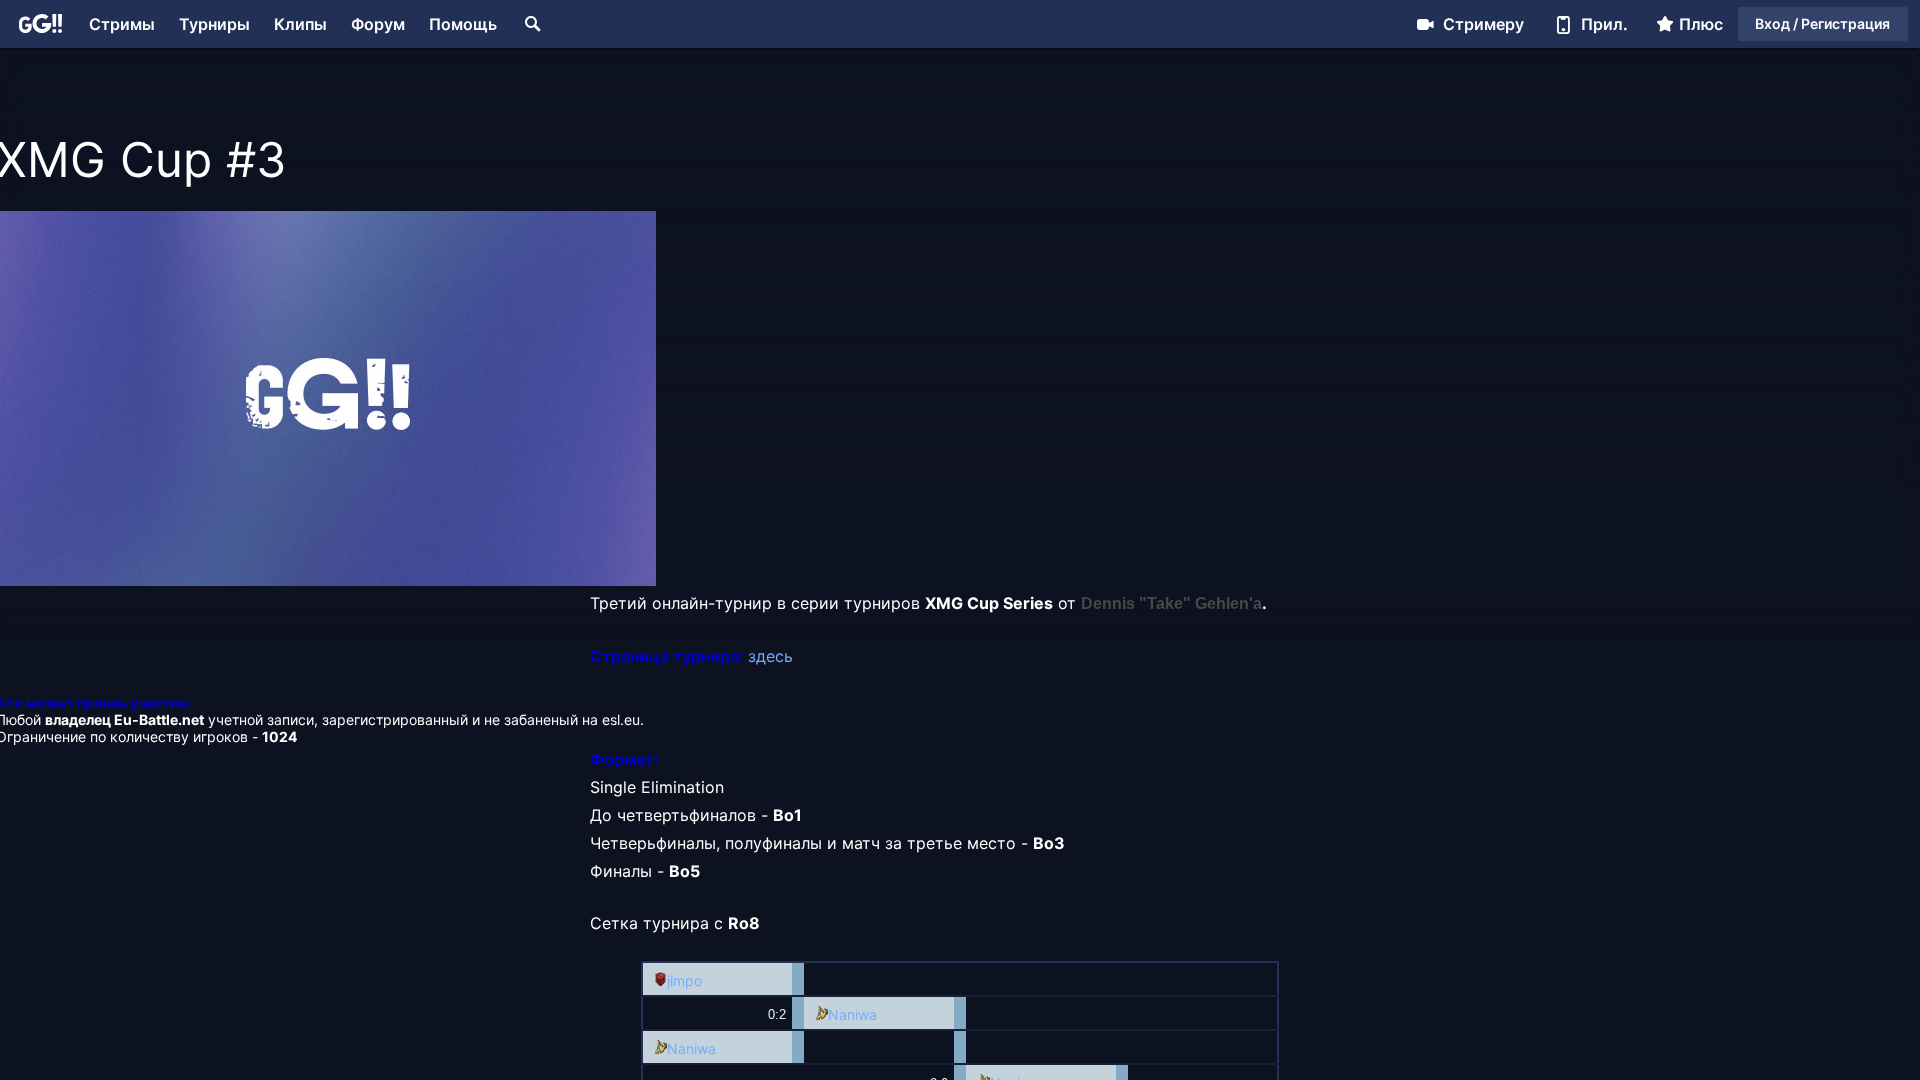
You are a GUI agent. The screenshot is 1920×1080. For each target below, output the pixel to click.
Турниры (214, 24)
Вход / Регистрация (1822, 23)
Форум (378, 24)
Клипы (300, 24)
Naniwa (852, 1014)
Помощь (463, 24)
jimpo (684, 980)
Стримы (122, 24)
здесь (770, 656)
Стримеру (1483, 24)
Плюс (1701, 24)
